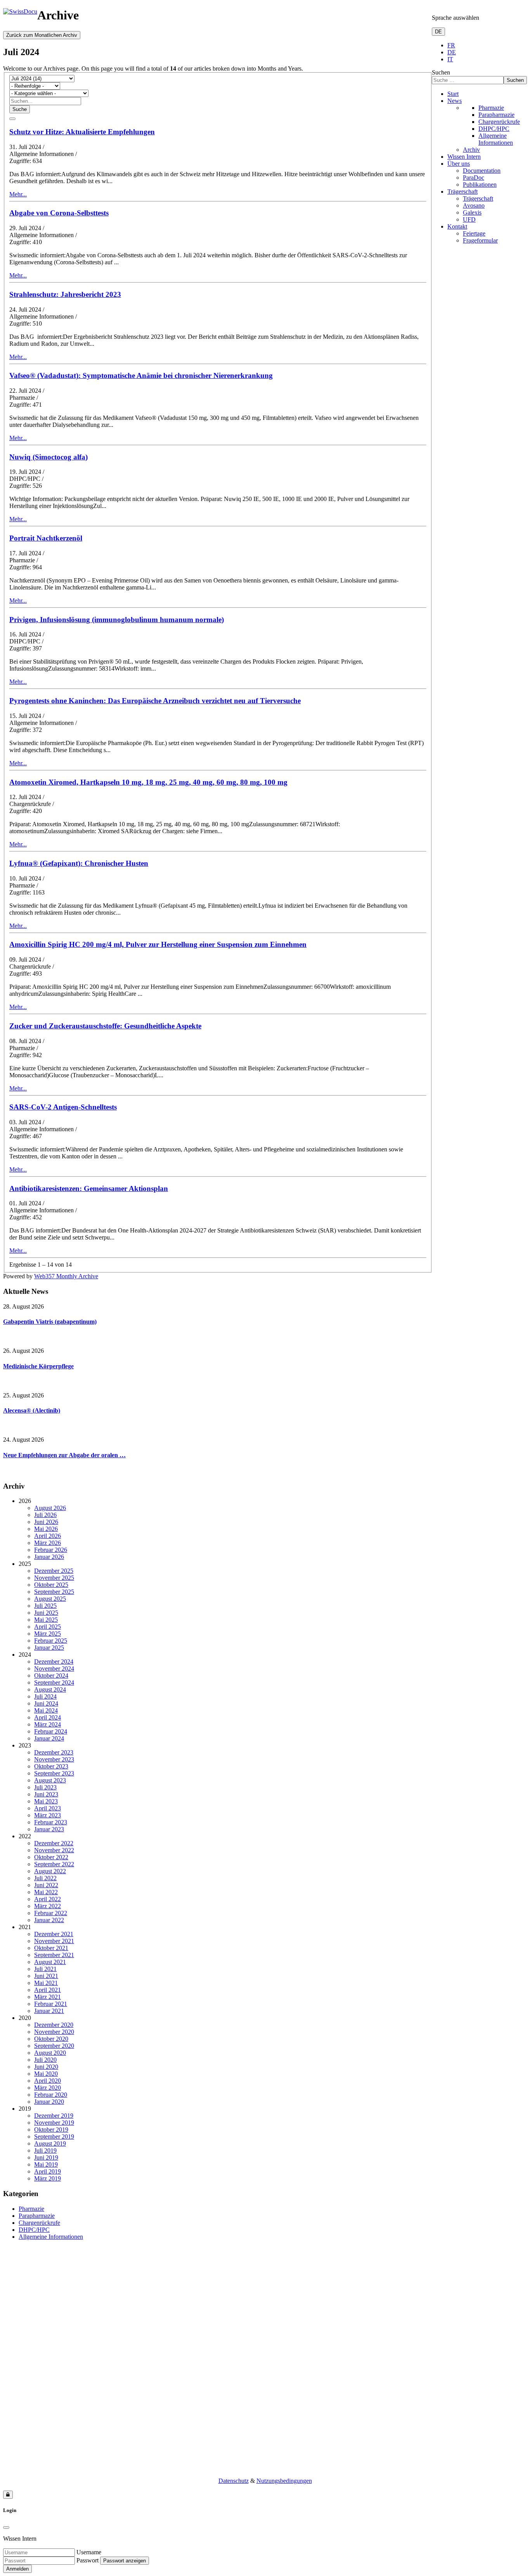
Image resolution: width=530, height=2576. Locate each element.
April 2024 (48, 1717)
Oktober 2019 (51, 2130)
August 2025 (50, 1599)
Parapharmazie (496, 115)
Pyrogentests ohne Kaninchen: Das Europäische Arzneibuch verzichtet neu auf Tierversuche (155, 701)
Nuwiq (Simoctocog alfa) (48, 457)
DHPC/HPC (494, 129)
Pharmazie (491, 108)
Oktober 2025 (51, 1585)
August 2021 (50, 1962)
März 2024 (48, 1724)
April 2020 (48, 2081)
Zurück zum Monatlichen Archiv (42, 35)
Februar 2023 (51, 1822)
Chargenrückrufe (499, 122)
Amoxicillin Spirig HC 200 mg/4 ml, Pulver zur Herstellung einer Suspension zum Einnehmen (158, 944)
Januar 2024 (49, 1738)
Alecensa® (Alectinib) (32, 1410)
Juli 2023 (45, 1787)
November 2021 (54, 1941)
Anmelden (17, 2569)
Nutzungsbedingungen (284, 2481)
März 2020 (48, 2088)
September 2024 (54, 1682)
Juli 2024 (45, 1696)
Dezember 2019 (54, 2116)
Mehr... (18, 194)
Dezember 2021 (54, 1934)
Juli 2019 (45, 2150)
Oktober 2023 (51, 1766)
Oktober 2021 (51, 1948)
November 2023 (54, 1759)
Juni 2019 (46, 2157)
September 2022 (54, 1864)
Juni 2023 (46, 1794)
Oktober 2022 (51, 1857)
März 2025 (48, 1634)
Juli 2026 (45, 1515)
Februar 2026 (51, 1550)
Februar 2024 (51, 1731)
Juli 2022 (45, 1878)
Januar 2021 (49, 2011)
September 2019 (54, 2137)
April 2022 (48, 1899)
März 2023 (48, 1815)
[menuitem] (453, 94)
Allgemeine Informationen (496, 139)
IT (450, 59)
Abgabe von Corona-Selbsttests (59, 213)
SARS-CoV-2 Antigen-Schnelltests (63, 1107)
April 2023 (48, 1808)
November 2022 (54, 1850)
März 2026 (48, 1543)
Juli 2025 (45, 1606)
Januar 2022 (49, 1920)
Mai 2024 (46, 1710)
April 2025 (48, 1627)
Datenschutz (234, 2481)
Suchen (441, 72)
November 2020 (54, 2032)
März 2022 (48, 1906)
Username (89, 2552)
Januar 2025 (49, 1648)
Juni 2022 (46, 1885)
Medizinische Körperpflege (38, 1366)
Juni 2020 (46, 2067)
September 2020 (54, 2046)
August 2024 (50, 1689)
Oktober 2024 (51, 1675)
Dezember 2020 (54, 2025)
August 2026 (50, 1508)
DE (438, 32)
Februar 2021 (51, 2004)
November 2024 (54, 1669)
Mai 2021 (46, 1983)
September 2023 (54, 1773)
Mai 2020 (46, 2074)
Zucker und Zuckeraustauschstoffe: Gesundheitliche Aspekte (105, 1026)
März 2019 (48, 2178)
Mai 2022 (46, 1892)
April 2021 (48, 1990)
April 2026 (48, 1536)
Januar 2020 (49, 2102)
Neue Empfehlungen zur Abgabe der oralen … (64, 1455)
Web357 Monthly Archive (66, 1276)
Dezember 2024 (54, 1662)
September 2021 (54, 1955)
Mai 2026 (46, 1529)
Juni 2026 (46, 1522)
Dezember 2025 (54, 1571)
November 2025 (54, 1578)
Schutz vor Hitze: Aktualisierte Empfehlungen (82, 132)
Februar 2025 (51, 1641)
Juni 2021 (46, 1976)
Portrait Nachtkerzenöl (46, 538)
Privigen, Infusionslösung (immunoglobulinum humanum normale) (117, 620)
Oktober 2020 (51, 2039)
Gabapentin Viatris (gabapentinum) (50, 1322)
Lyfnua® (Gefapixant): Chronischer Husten (79, 863)
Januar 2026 (49, 1557)
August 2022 (50, 1871)
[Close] (6, 2527)
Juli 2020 (45, 2060)
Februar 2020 (51, 2095)
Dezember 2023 (54, 1752)
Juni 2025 (46, 1613)
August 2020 (50, 2053)
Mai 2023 (46, 1801)
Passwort (87, 2560)
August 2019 (50, 2143)
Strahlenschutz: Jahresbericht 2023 (65, 294)
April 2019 (48, 2171)
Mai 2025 (46, 1620)
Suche (20, 109)
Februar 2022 (51, 1913)
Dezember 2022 (54, 1843)
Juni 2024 (46, 1703)
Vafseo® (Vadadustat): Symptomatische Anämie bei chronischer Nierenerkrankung (141, 375)
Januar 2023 (49, 1829)
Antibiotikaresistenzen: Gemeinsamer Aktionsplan (89, 1188)
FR (451, 45)
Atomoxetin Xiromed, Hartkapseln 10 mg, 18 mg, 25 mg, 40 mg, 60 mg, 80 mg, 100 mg (148, 782)
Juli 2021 (45, 1969)
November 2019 (54, 2123)
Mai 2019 (46, 2164)
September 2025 (54, 1592)
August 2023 (50, 1780)
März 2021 (48, 1997)
